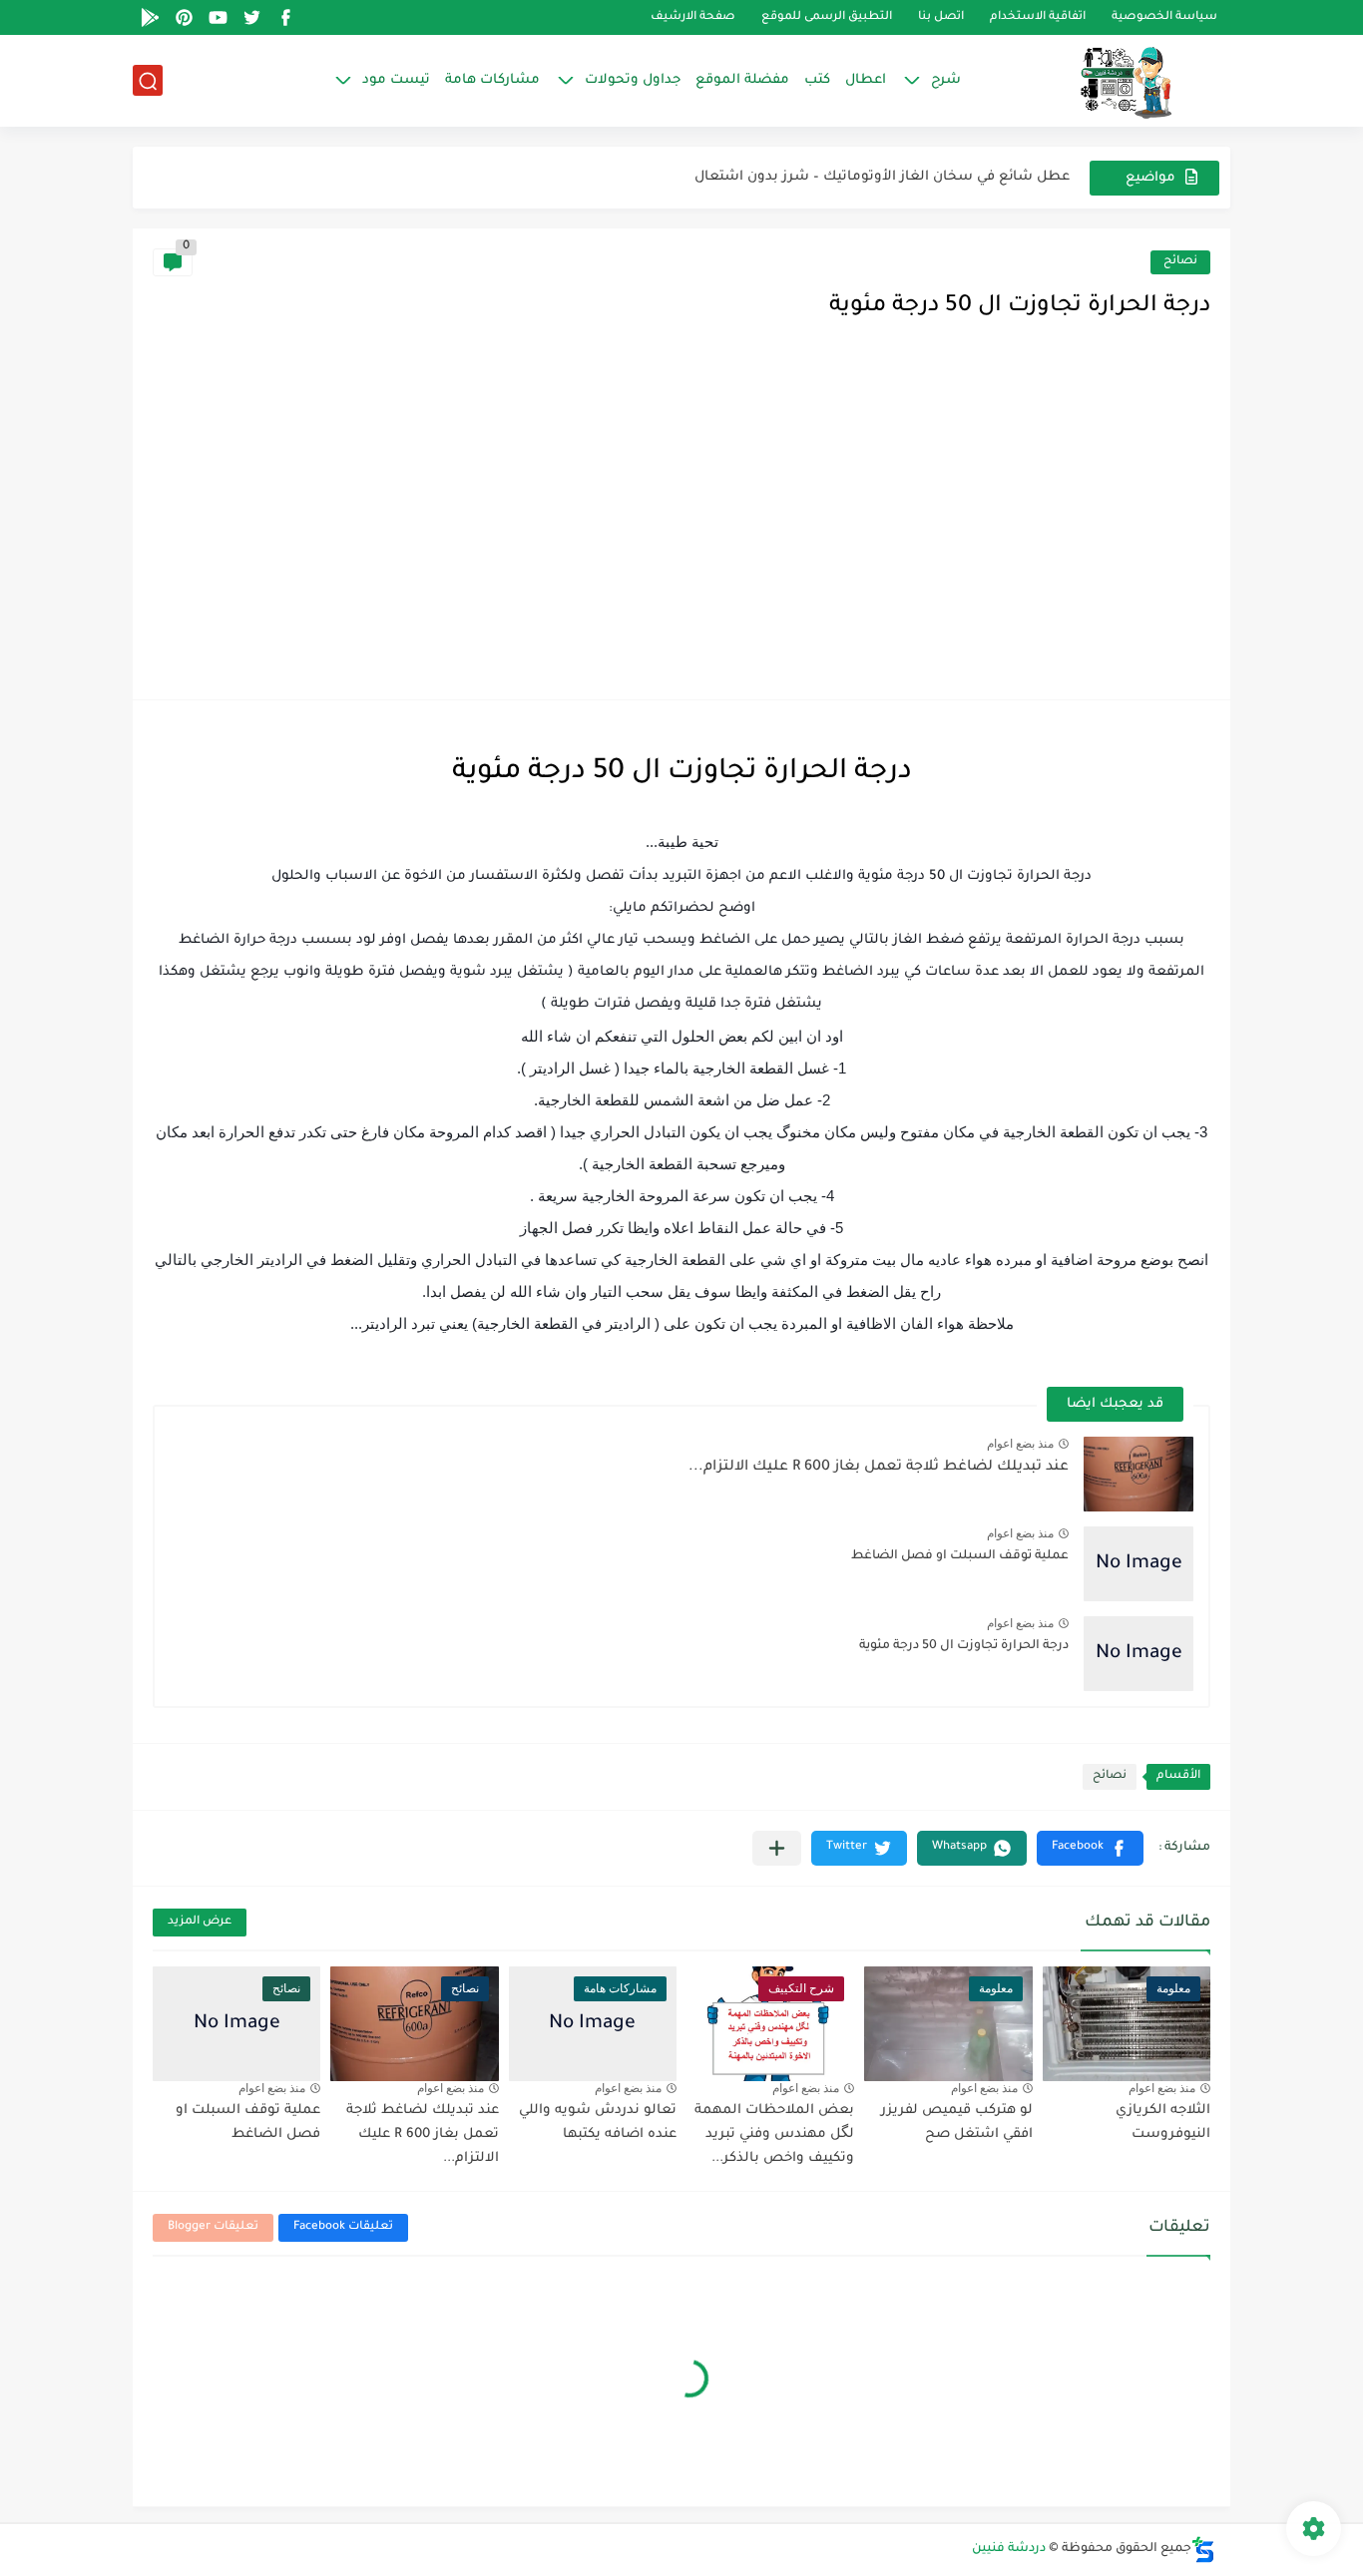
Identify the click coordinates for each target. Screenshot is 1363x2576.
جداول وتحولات (633, 80)
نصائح (1180, 262)
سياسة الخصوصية (1164, 17)
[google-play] (150, 17)
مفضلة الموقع (742, 80)
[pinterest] (184, 17)
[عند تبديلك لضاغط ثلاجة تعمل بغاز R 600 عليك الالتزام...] (1138, 1474)
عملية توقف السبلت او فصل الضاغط (960, 1556)
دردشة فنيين (1009, 2549)
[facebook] (285, 17)
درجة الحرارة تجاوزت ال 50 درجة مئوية (964, 1646)
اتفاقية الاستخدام (1038, 17)
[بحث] (148, 81)
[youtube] (218, 17)
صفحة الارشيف (693, 17)
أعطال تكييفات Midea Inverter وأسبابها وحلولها (916, 177)
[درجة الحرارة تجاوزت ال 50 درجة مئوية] (1138, 1654)
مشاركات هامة (492, 80)
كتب (817, 80)
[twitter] (251, 17)
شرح (946, 80)
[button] (1090, 1848)
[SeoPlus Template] (1203, 2550)
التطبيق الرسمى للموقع (827, 17)
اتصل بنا (941, 17)
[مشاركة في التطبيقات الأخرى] (777, 1848)
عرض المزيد (200, 1922)
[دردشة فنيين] (1106, 81)
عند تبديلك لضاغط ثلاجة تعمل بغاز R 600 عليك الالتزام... (879, 1468)
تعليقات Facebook (343, 2227)
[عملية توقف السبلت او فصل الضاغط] (1138, 1564)
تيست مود (396, 80)
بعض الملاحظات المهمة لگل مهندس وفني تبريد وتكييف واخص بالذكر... (774, 2135)
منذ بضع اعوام (1020, 1444)
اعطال (866, 80)
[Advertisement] (681, 530)
